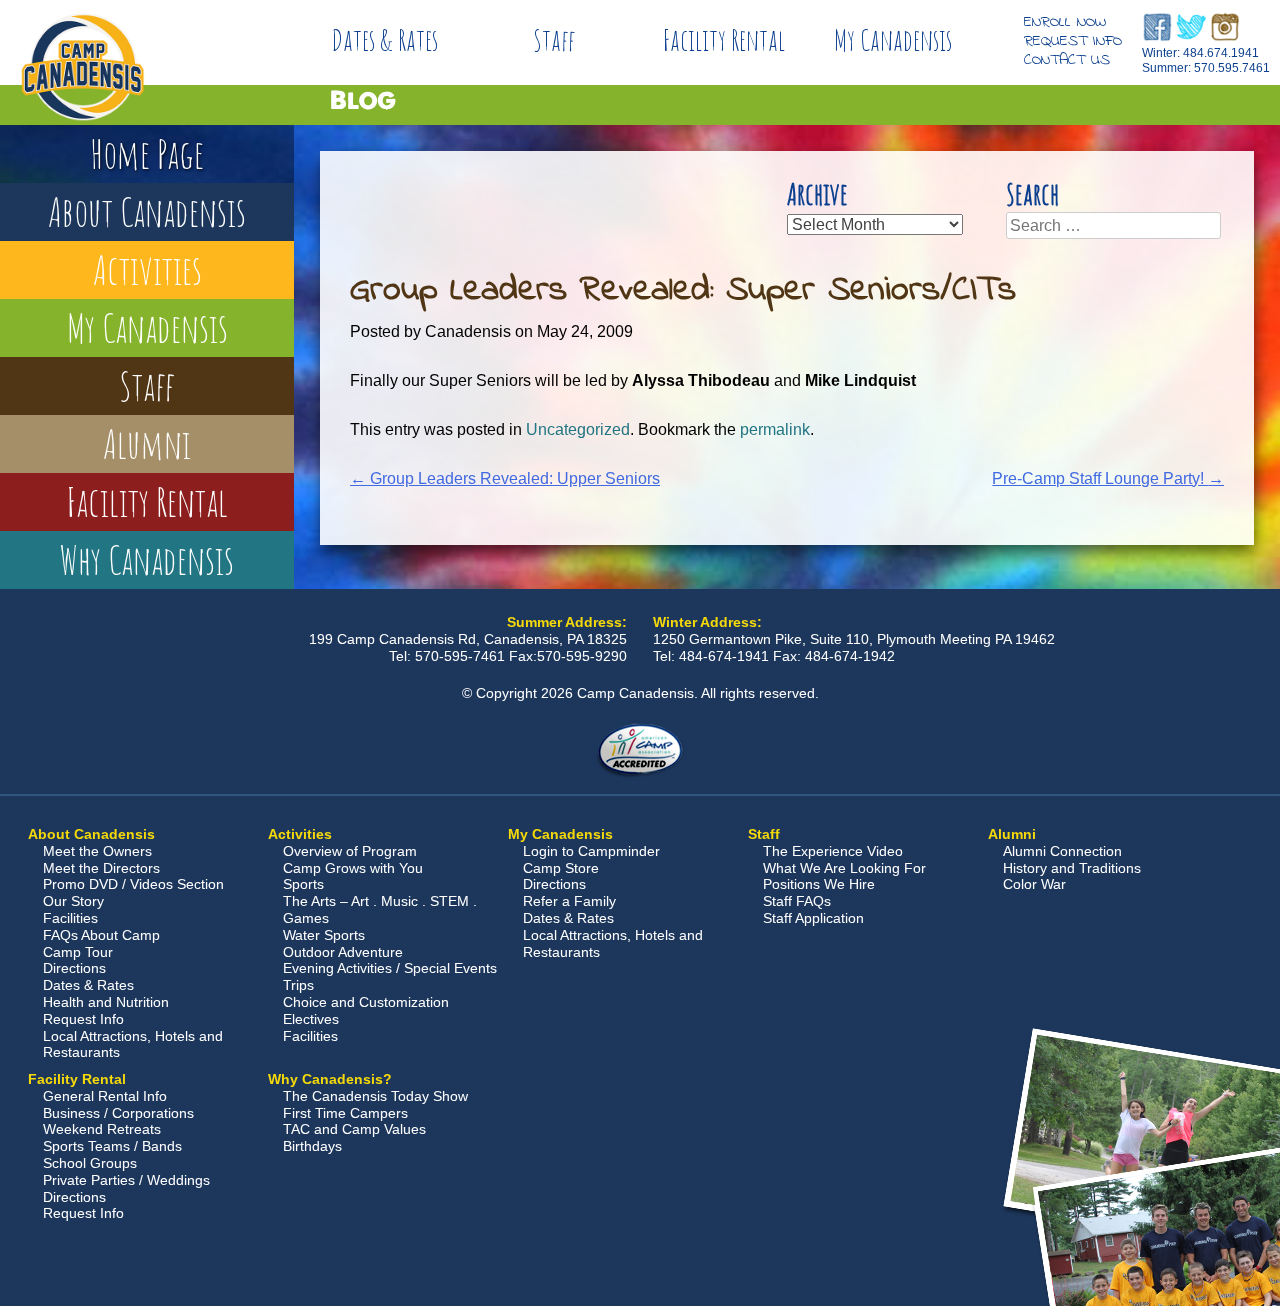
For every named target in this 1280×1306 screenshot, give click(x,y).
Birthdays (312, 1146)
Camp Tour (78, 952)
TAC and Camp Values (354, 1129)
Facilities (70, 918)
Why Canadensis (147, 559)
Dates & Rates (385, 40)
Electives (311, 1019)
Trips (298, 985)
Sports (303, 884)
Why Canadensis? (330, 1079)
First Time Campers (345, 1113)
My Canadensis (893, 40)
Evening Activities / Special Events (390, 968)
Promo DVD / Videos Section (133, 884)
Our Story (73, 901)
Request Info (1073, 41)
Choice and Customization (366, 1002)
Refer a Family (569, 901)
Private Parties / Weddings (126, 1180)
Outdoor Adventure (343, 952)
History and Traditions (1072, 868)
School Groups (90, 1163)
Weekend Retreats (102, 1129)
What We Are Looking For (844, 868)
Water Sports (324, 935)
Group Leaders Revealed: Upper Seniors (505, 478)
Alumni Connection (1062, 851)
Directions (74, 968)
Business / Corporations (118, 1113)
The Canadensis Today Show (375, 1096)
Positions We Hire (819, 884)
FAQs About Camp (101, 935)
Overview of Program (350, 851)
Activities (147, 269)
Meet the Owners (97, 851)
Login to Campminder (591, 851)
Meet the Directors (101, 868)
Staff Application (813, 918)
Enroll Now (1065, 22)
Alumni (147, 443)
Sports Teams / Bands (112, 1146)
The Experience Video (833, 851)
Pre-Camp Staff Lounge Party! (1108, 478)
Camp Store (561, 868)
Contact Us (1067, 60)
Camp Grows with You (353, 868)
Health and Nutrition (106, 1002)
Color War (1034, 884)
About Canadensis (147, 211)
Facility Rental (724, 40)
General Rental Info (105, 1096)
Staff (554, 40)
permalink (775, 429)
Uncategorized (578, 429)
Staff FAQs (797, 901)
